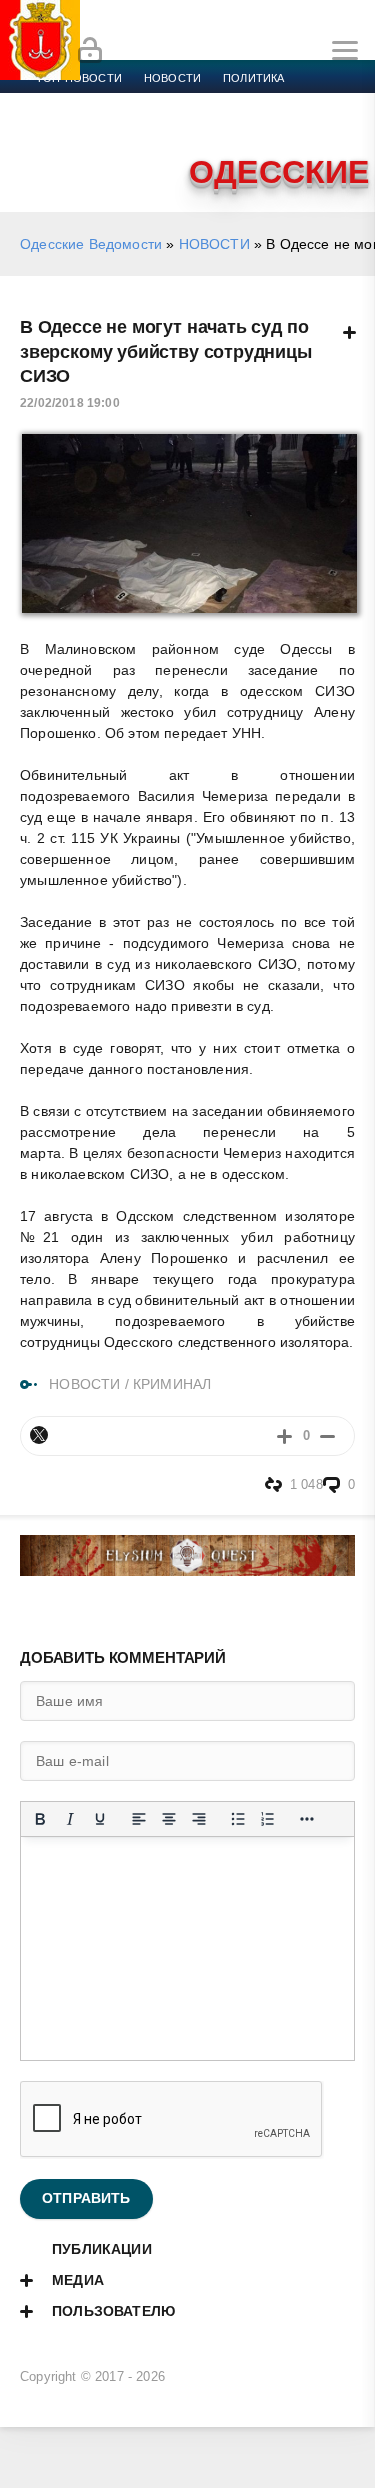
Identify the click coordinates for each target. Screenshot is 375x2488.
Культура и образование (112, 126)
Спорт (222, 102)
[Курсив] (70, 1819)
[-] (327, 1435)
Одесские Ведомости (91, 244)
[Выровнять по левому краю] (139, 1819)
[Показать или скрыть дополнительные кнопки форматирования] (307, 1819)
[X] (39, 1435)
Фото (53, 150)
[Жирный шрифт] (40, 1819)
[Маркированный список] (238, 1819)
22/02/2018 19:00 (70, 403)
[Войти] (90, 51)
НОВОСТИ (214, 244)
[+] (284, 1435)
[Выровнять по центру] (169, 1819)
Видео (323, 126)
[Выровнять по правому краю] (199, 1819)
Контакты (122, 150)
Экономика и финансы (108, 102)
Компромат (247, 126)
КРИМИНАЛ (172, 1384)
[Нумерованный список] (268, 1819)
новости (172, 78)
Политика (253, 78)
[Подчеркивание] (100, 1819)
